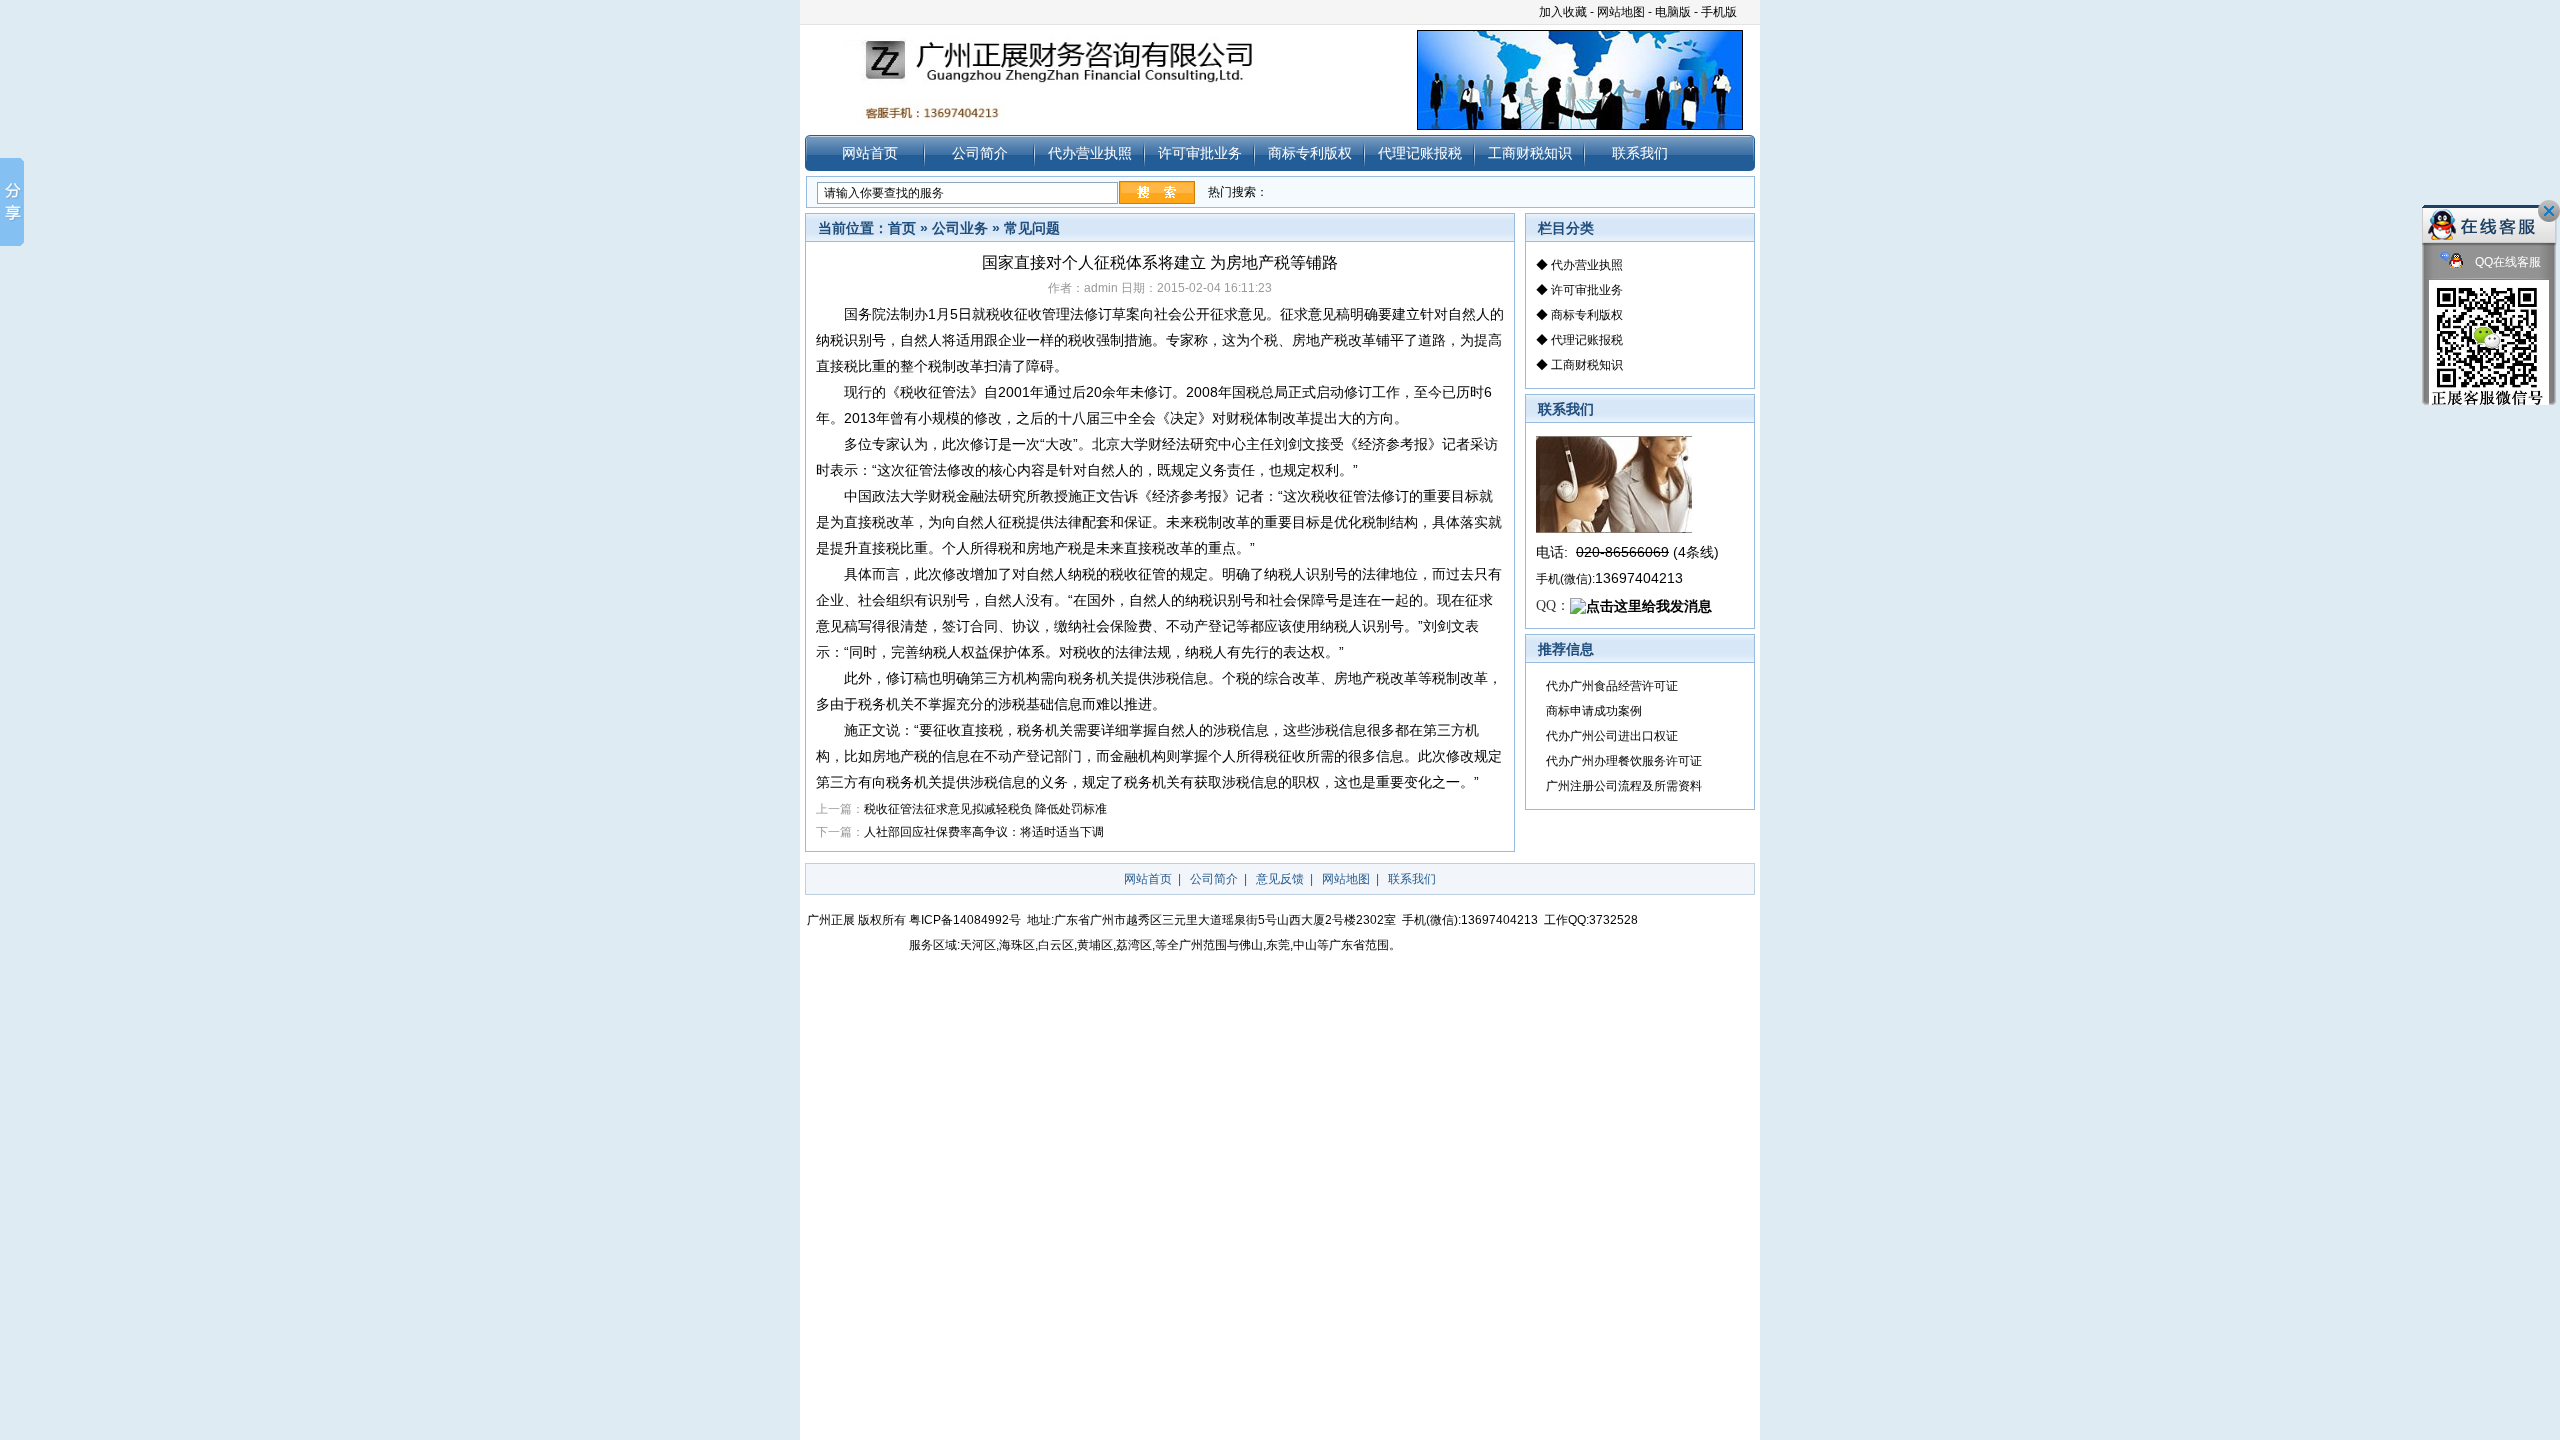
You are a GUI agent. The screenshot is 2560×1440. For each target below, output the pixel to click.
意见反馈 (1280, 879)
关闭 (2549, 211)
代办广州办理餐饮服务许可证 (1624, 761)
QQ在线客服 (2506, 262)
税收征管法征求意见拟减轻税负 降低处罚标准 (985, 809)
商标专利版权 (1310, 153)
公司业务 (960, 228)
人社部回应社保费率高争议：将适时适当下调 (984, 832)
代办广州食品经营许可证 (1612, 686)
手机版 (1719, 12)
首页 (902, 228)
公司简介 (980, 153)
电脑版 (1673, 12)
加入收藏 (1563, 12)
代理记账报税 (1420, 153)
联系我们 (1640, 153)
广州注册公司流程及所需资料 (1624, 786)
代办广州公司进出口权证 (1612, 736)
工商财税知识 (1530, 153)
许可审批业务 (1200, 153)
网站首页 (870, 153)
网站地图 (1621, 12)
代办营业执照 (1090, 153)
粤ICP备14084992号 (965, 920)
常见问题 (1032, 228)
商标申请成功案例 (1594, 711)
